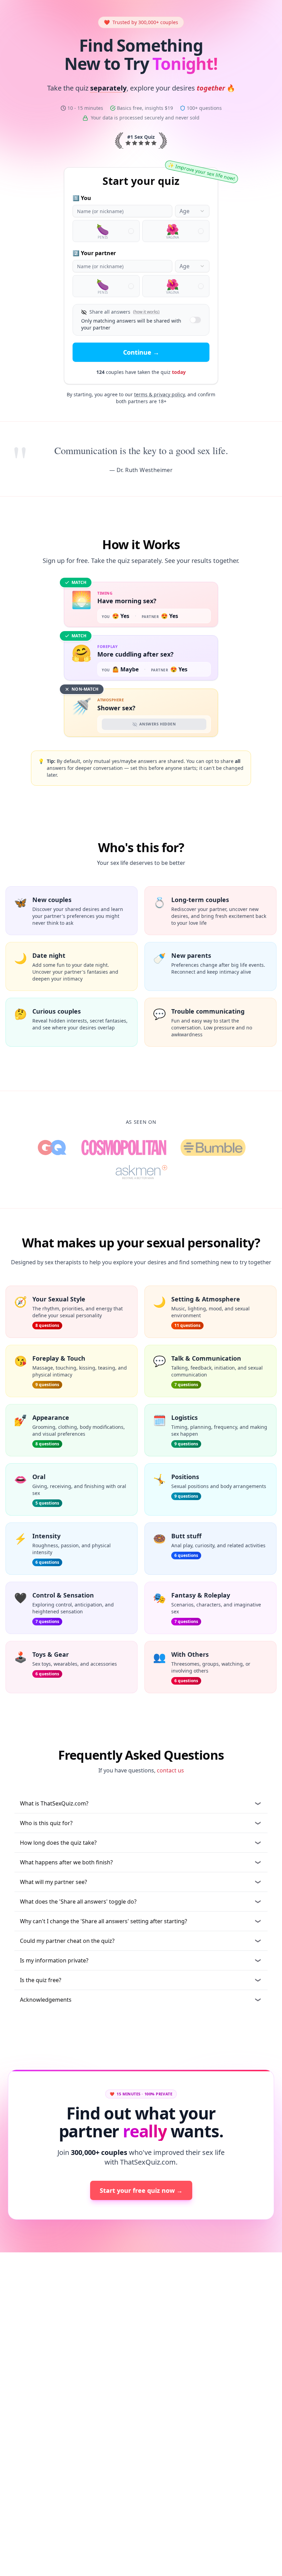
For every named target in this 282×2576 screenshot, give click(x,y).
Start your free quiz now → (141, 2190)
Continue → (141, 352)
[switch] (195, 320)
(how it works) (146, 312)
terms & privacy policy (159, 394)
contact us (170, 1770)
